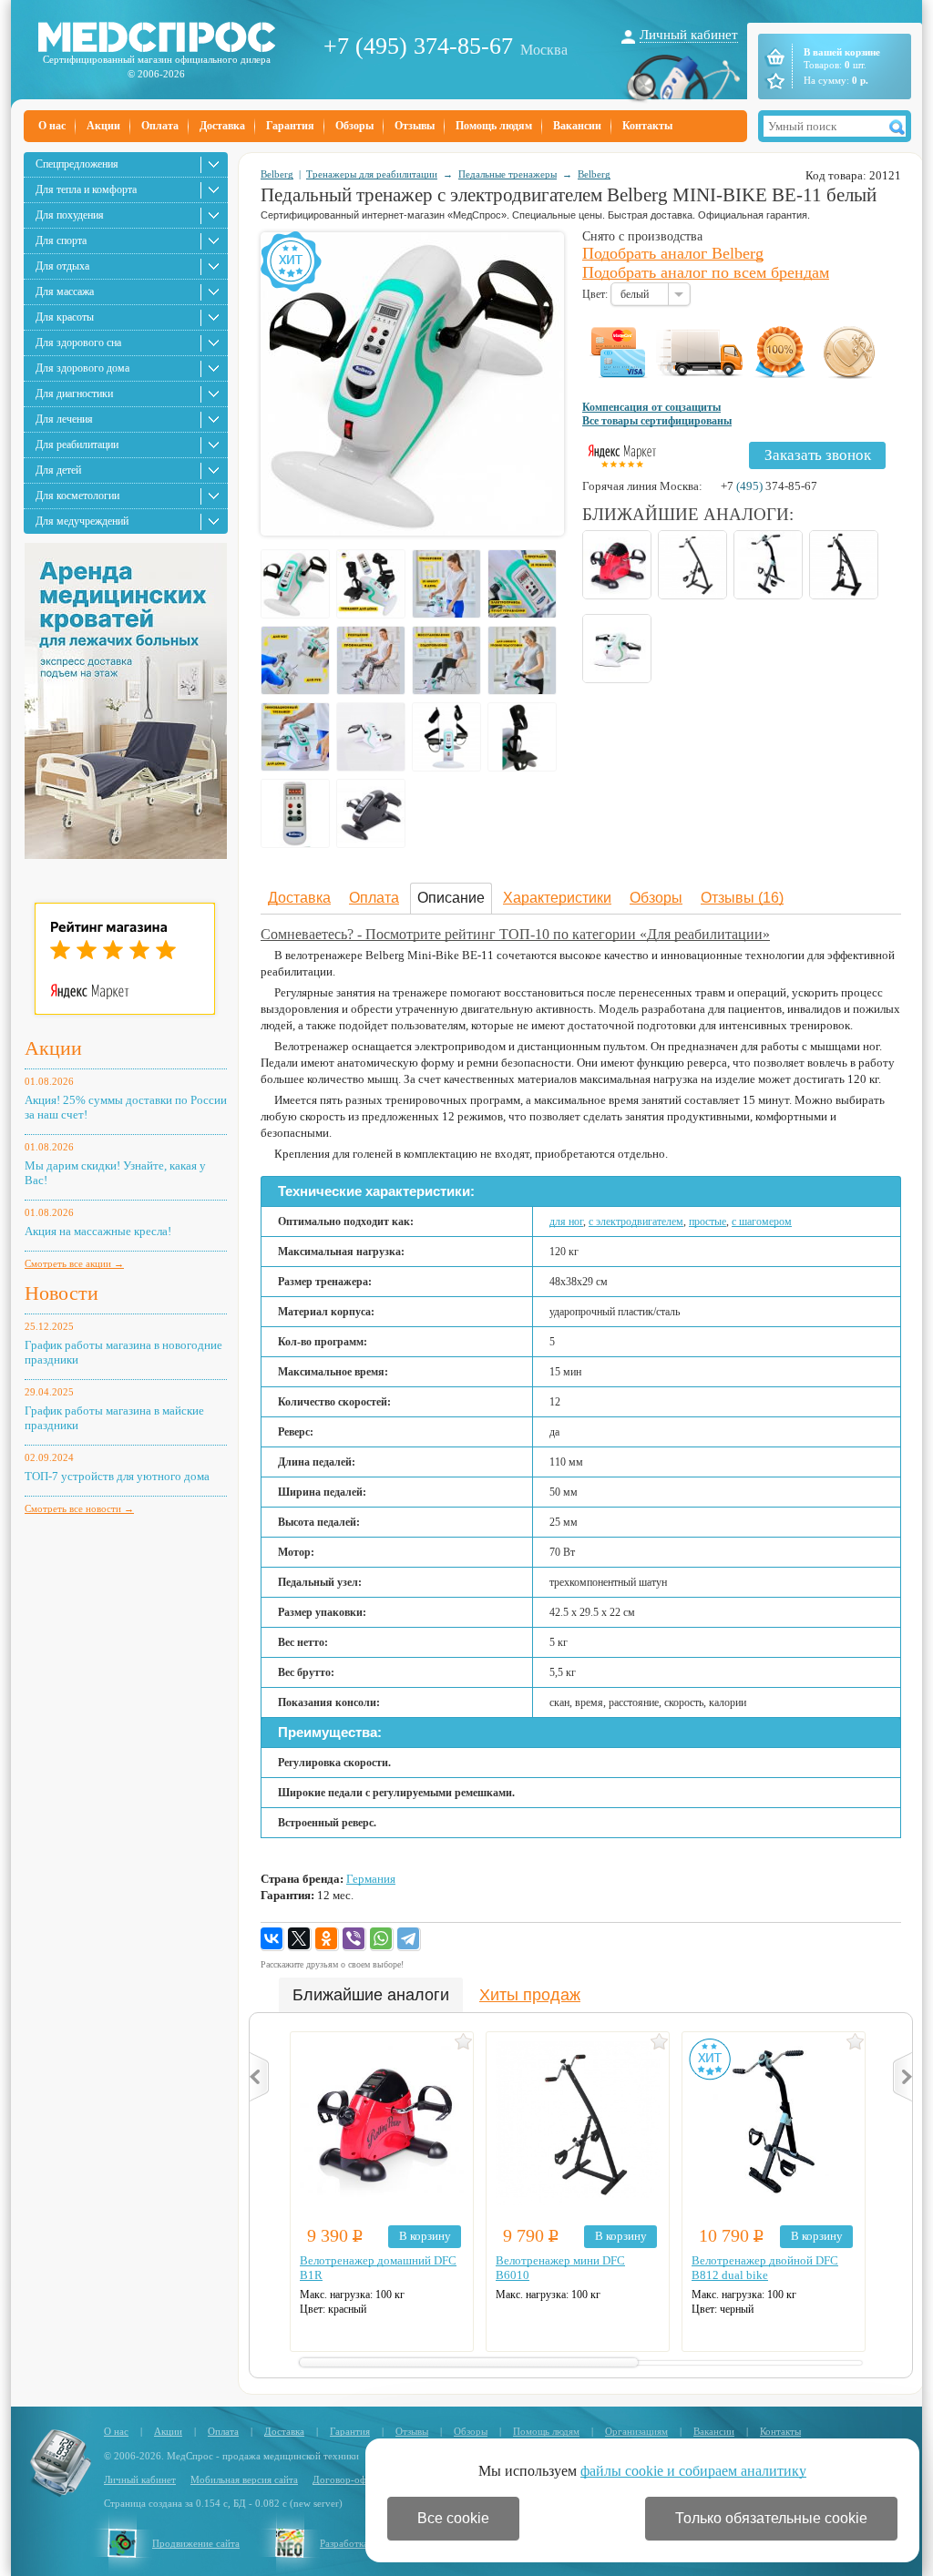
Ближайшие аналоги (371, 1995)
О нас (52, 126)
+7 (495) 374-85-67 (418, 46)
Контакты (647, 126)
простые (707, 1222)
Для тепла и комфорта (86, 189)
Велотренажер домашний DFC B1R (378, 2268)
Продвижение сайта (196, 2543)
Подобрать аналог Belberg (673, 253)
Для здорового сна (78, 342)
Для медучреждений (82, 521)
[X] (300, 1939)
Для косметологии (77, 496)
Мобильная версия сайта (244, 2479)
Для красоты (65, 317)
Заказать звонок (818, 455)
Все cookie (453, 2518)
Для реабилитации (77, 445)
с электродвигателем (636, 1222)
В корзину (425, 2236)
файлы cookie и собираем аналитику (693, 2471)
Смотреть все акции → (74, 1263)
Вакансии (577, 126)
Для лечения (64, 419)
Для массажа (65, 291)
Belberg (277, 174)
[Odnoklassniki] (327, 1939)
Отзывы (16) (742, 898)
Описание (451, 898)
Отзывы (415, 126)
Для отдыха (62, 266)
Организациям (636, 2431)
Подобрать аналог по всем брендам (706, 272)
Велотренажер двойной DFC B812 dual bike (765, 2268)
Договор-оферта (349, 2479)
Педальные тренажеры (508, 174)
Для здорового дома (82, 368)
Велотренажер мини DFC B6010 (560, 2268)
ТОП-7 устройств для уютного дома (117, 1476)
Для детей (58, 470)
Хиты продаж (530, 1995)
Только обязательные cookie (771, 2518)
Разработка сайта (357, 2543)
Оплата (160, 126)
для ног (566, 1222)
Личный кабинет (689, 35)
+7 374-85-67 (769, 486)
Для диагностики (74, 394)
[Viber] (354, 1939)
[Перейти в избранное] (774, 81)
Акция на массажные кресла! (98, 1231)
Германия (371, 1879)
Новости (62, 1293)
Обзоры (354, 126)
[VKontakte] (272, 1939)
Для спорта (61, 240)
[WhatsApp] (382, 1939)
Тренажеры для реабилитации (372, 174)
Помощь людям (494, 126)
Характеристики (557, 898)
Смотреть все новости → (79, 1508)
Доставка (222, 126)
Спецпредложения (77, 164)
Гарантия (290, 126)
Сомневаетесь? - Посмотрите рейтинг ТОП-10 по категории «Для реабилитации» (515, 934)
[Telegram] (409, 1939)
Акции (103, 126)
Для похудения (70, 215)
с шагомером (762, 1222)
